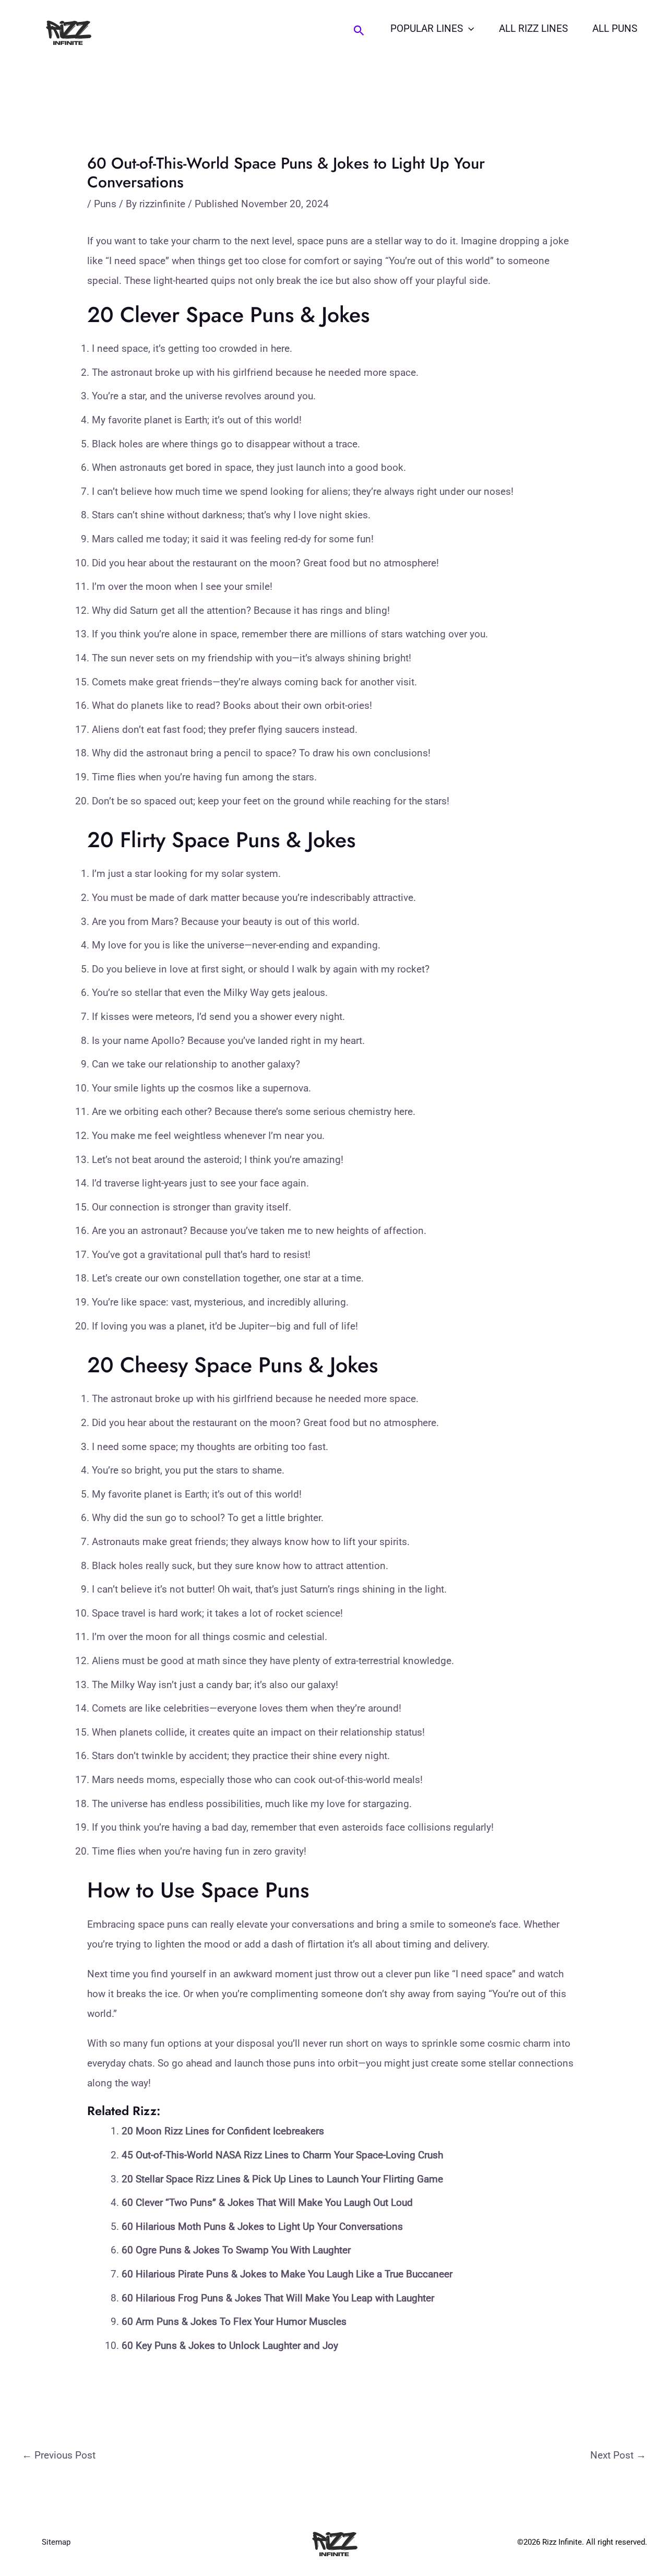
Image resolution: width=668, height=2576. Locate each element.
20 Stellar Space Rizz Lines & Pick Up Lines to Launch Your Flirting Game (282, 2179)
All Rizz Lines (533, 28)
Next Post (618, 2455)
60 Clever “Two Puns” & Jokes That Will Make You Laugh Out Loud (267, 2203)
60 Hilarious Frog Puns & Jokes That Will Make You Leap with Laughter (278, 2298)
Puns (105, 204)
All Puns (615, 28)
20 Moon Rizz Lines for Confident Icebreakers (223, 2131)
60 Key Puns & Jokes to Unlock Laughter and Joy (230, 2346)
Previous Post (59, 2455)
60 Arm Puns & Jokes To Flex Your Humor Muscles (234, 2322)
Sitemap (56, 2542)
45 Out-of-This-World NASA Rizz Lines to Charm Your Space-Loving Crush (282, 2155)
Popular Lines (427, 28)
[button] (359, 31)
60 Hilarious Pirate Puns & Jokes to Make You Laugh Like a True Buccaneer (287, 2274)
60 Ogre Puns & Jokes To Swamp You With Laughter (236, 2250)
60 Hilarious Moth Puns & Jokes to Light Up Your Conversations (262, 2227)
